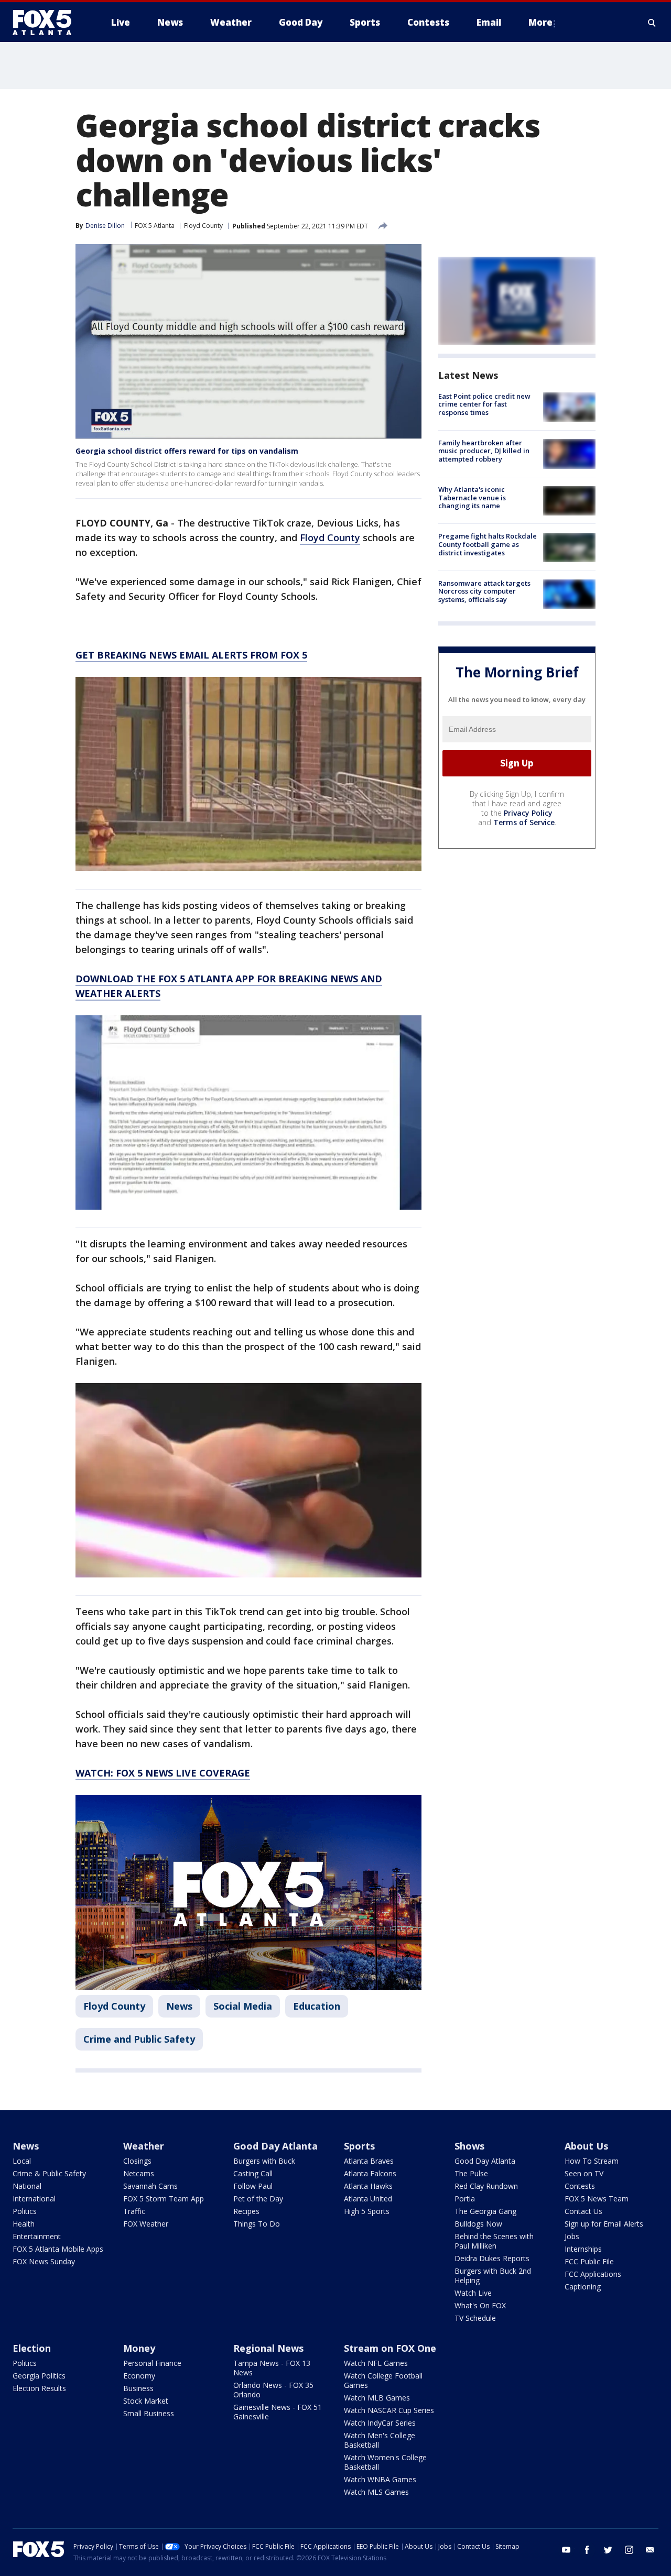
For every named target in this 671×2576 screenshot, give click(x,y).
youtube (566, 2550)
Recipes (246, 2211)
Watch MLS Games (376, 2492)
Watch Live (473, 2293)
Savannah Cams (150, 2186)
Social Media (243, 2006)
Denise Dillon (105, 226)
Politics (25, 2211)
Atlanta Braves (369, 2161)
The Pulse (471, 2173)
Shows (469, 2146)
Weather (144, 2146)
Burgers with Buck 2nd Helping (493, 2276)
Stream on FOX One (390, 2348)
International (34, 2199)
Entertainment (37, 2236)
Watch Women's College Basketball (385, 2462)
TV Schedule (475, 2318)
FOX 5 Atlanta (155, 226)
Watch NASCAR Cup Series (389, 2410)
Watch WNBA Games (380, 2479)
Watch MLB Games (377, 2398)
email (650, 2550)
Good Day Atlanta (275, 2146)
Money (139, 2348)
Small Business (149, 2413)
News (179, 2006)
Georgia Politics (39, 2376)
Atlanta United (368, 2199)
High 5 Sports (367, 2211)
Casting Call (253, 2173)
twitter (608, 2550)
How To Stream (592, 2161)
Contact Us (583, 2211)
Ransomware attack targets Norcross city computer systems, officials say (484, 591)
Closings (137, 2161)
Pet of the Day (258, 2199)
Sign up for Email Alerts (604, 2224)
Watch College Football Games (383, 2380)
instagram (629, 2550)
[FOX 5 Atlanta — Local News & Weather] (47, 23)
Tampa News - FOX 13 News (272, 2368)
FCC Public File (589, 2261)
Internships (583, 2249)
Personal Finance (152, 2363)
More (540, 22)
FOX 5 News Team (597, 2199)
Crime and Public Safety (139, 2039)
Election (32, 2348)
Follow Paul (253, 2186)
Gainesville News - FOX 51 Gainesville (278, 2412)
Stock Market (146, 2401)
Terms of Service (524, 822)
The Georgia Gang (485, 2211)
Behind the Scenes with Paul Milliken (494, 2241)
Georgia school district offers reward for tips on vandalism (187, 451)
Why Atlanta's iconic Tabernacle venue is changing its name (472, 498)
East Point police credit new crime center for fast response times (484, 404)
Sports (359, 2146)
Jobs (572, 2236)
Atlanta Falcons (370, 2173)
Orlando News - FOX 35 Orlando (273, 2390)
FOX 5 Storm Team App (164, 2199)
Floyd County (203, 226)
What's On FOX (480, 2305)
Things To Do (257, 2224)
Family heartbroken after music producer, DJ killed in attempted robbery (484, 451)
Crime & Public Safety (49, 2173)
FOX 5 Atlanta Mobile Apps (58, 2249)
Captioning (583, 2287)
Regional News (268, 2348)
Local (22, 2161)
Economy (139, 2376)
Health (24, 2224)
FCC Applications (593, 2274)
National (27, 2186)
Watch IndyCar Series (380, 2423)
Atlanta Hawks (368, 2186)
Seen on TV (584, 2173)
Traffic (134, 2211)
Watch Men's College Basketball (380, 2440)
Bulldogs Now (478, 2224)
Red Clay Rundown (486, 2186)
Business (138, 2388)
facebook (587, 2550)
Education (317, 2006)
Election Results (39, 2388)
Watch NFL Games (376, 2363)
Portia (465, 2199)
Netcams (139, 2173)
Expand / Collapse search (652, 23)
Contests (580, 2186)
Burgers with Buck (264, 2161)
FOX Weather (146, 2224)
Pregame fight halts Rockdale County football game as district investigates (488, 545)
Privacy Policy (528, 813)
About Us (586, 2146)
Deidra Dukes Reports (492, 2258)
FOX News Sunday (44, 2261)
